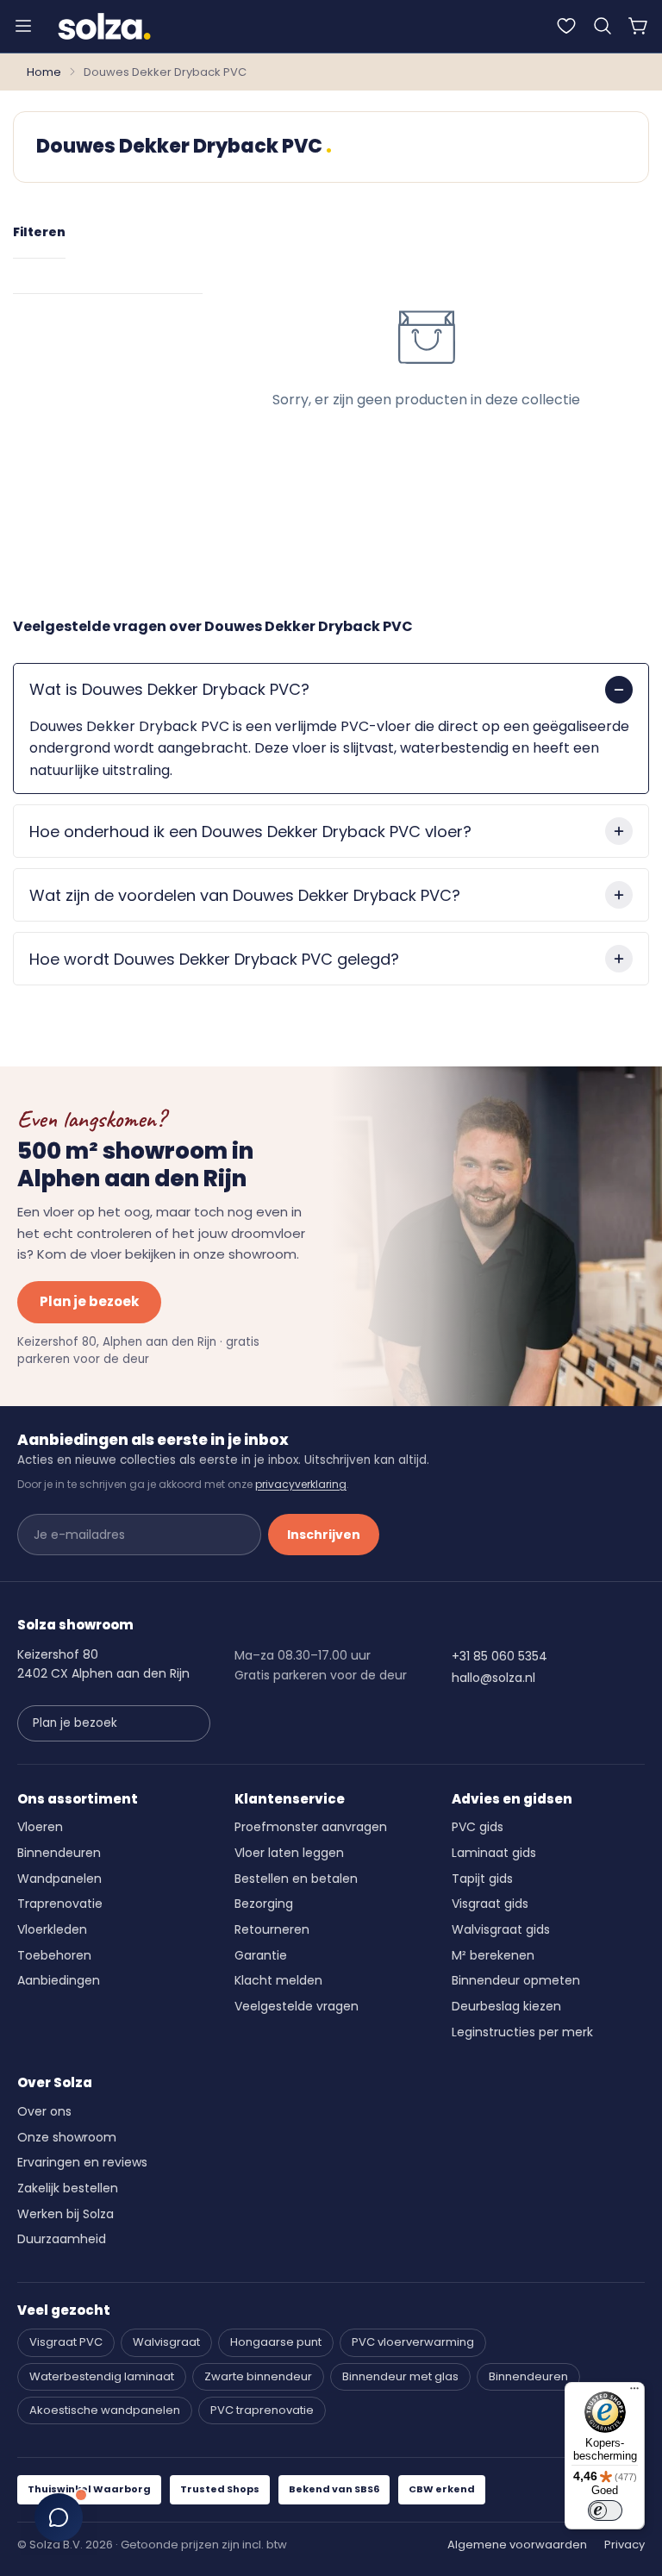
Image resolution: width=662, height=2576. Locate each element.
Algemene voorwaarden (517, 2545)
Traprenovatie (60, 1904)
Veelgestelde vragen (297, 2006)
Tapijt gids (482, 1879)
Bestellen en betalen (296, 1879)
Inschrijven (324, 1535)
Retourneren (272, 1929)
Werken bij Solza (66, 2214)
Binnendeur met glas (400, 2376)
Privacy (625, 2545)
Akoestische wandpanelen (105, 2410)
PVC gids (478, 1827)
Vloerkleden (52, 1929)
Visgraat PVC (66, 2342)
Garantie (261, 1955)
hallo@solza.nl (493, 1678)
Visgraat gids (490, 1904)
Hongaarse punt (276, 2342)
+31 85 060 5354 (500, 1656)
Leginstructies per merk (522, 2032)
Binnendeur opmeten (516, 1980)
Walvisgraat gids (501, 1929)
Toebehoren (54, 1955)
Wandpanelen (59, 1879)
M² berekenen (493, 1955)
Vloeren (40, 1827)
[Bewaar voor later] (566, 26)
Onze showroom (67, 2137)
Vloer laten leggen (289, 1853)
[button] (603, 26)
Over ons (44, 2111)
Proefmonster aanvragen (311, 1827)
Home (44, 72)
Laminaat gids (494, 1853)
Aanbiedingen (59, 1980)
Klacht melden (278, 1980)
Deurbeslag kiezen (506, 2006)
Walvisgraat (166, 2342)
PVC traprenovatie (262, 2410)
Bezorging (264, 1904)
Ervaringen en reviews (82, 2162)
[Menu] (23, 26)
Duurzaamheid (62, 2239)
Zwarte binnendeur (258, 2376)
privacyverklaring (301, 1484)
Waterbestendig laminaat (102, 2376)
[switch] (605, 2510)
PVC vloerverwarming (413, 2342)
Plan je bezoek (89, 1301)
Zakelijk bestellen (68, 2188)
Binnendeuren (59, 1853)
